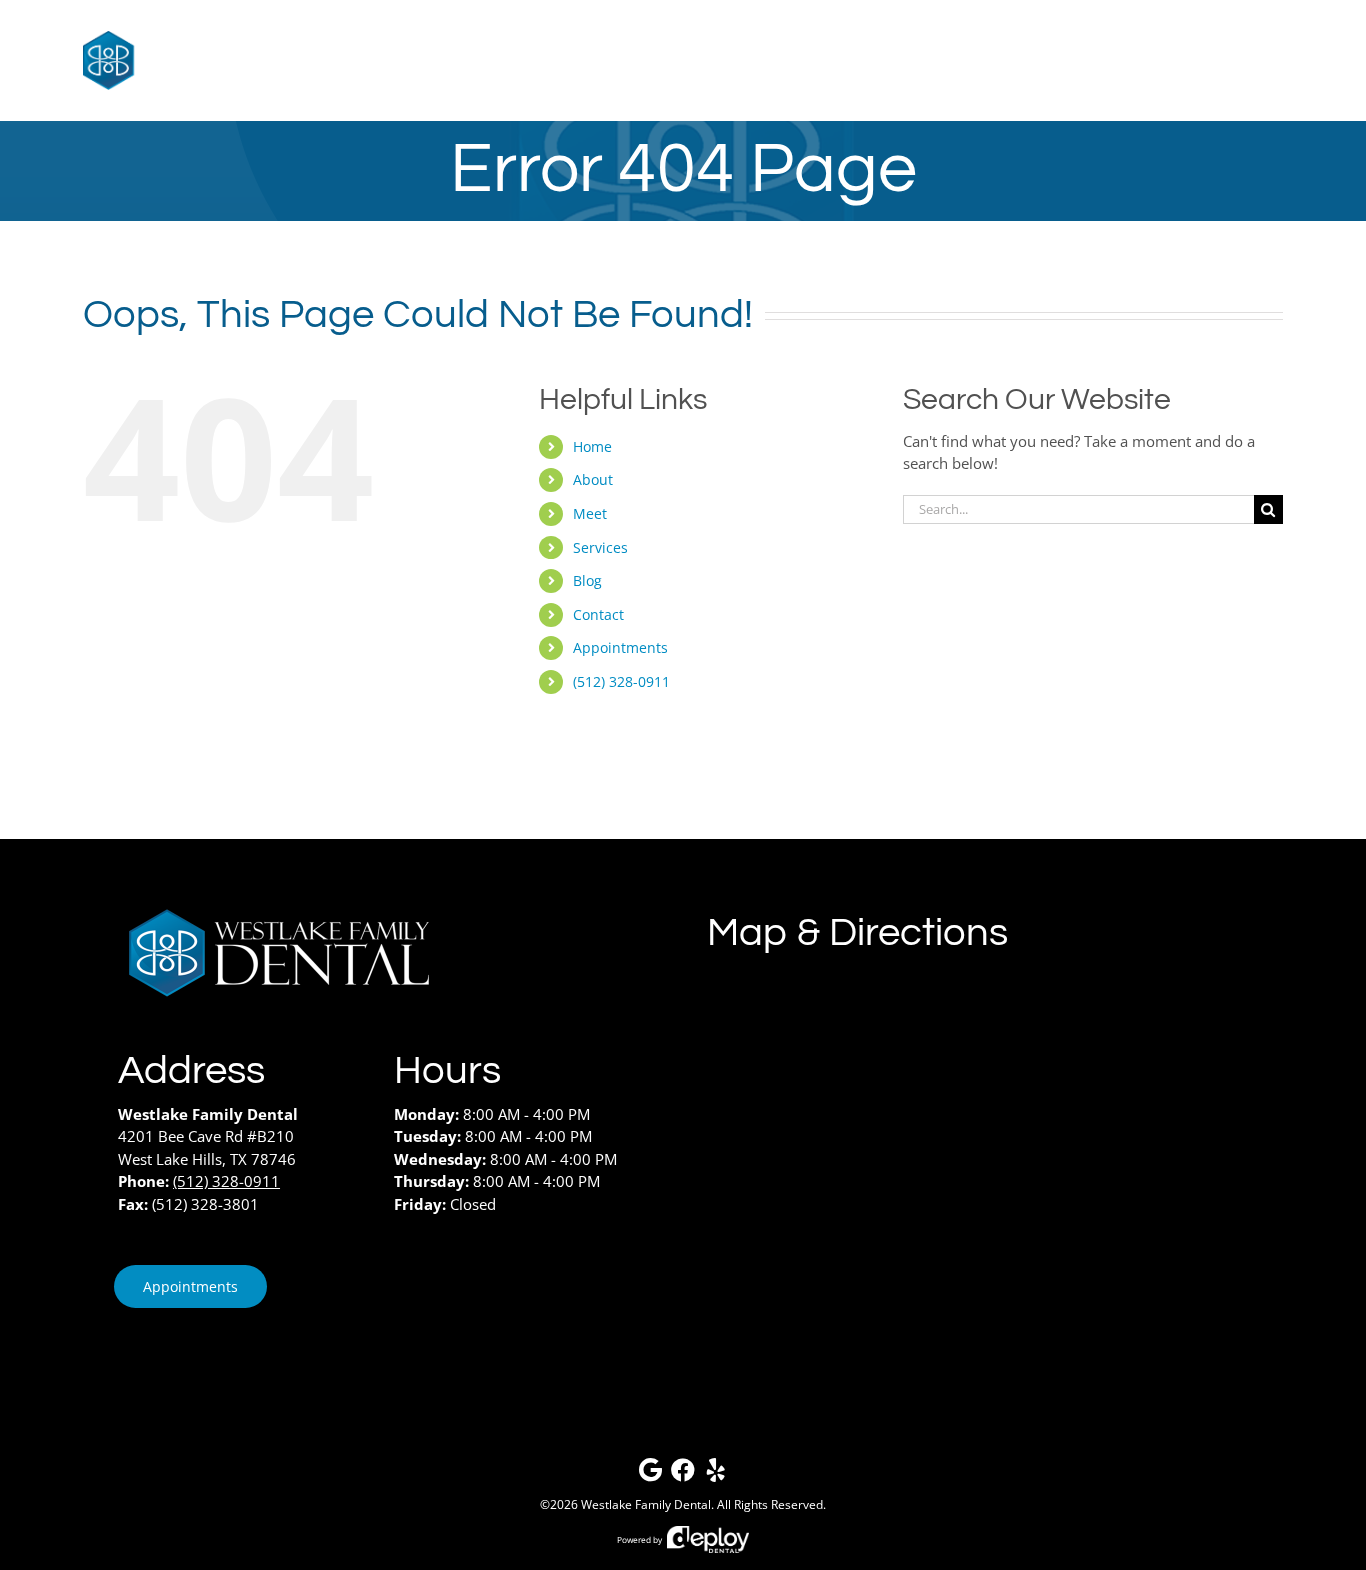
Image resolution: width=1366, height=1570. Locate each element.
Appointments (620, 647)
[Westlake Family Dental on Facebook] (683, 1474)
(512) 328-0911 (621, 681)
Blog (587, 580)
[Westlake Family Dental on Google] (650, 1474)
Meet (590, 513)
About (593, 479)
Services (600, 547)
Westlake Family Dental (646, 1504)
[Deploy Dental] (708, 1539)
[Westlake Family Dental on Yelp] (716, 1474)
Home (592, 446)
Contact (598, 614)
